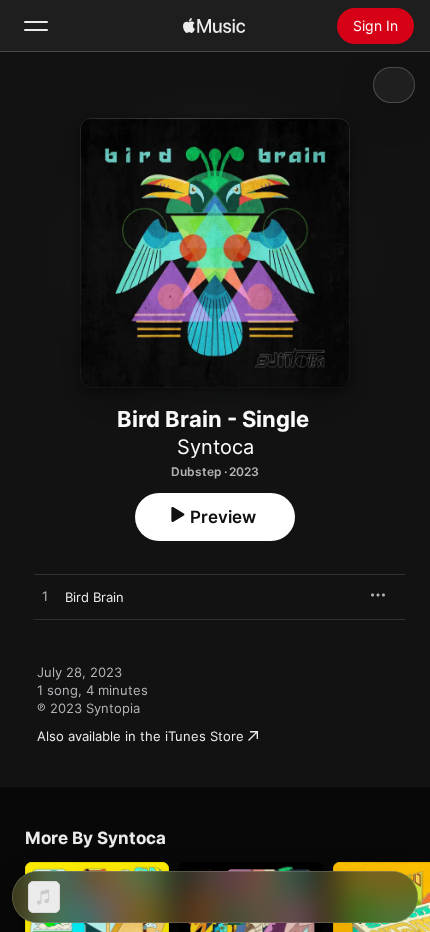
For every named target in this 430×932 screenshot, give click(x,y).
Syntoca (215, 447)
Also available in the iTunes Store (140, 736)
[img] (214, 26)
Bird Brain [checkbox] (94, 597)
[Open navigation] (36, 26)
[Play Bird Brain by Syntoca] (45, 597)
